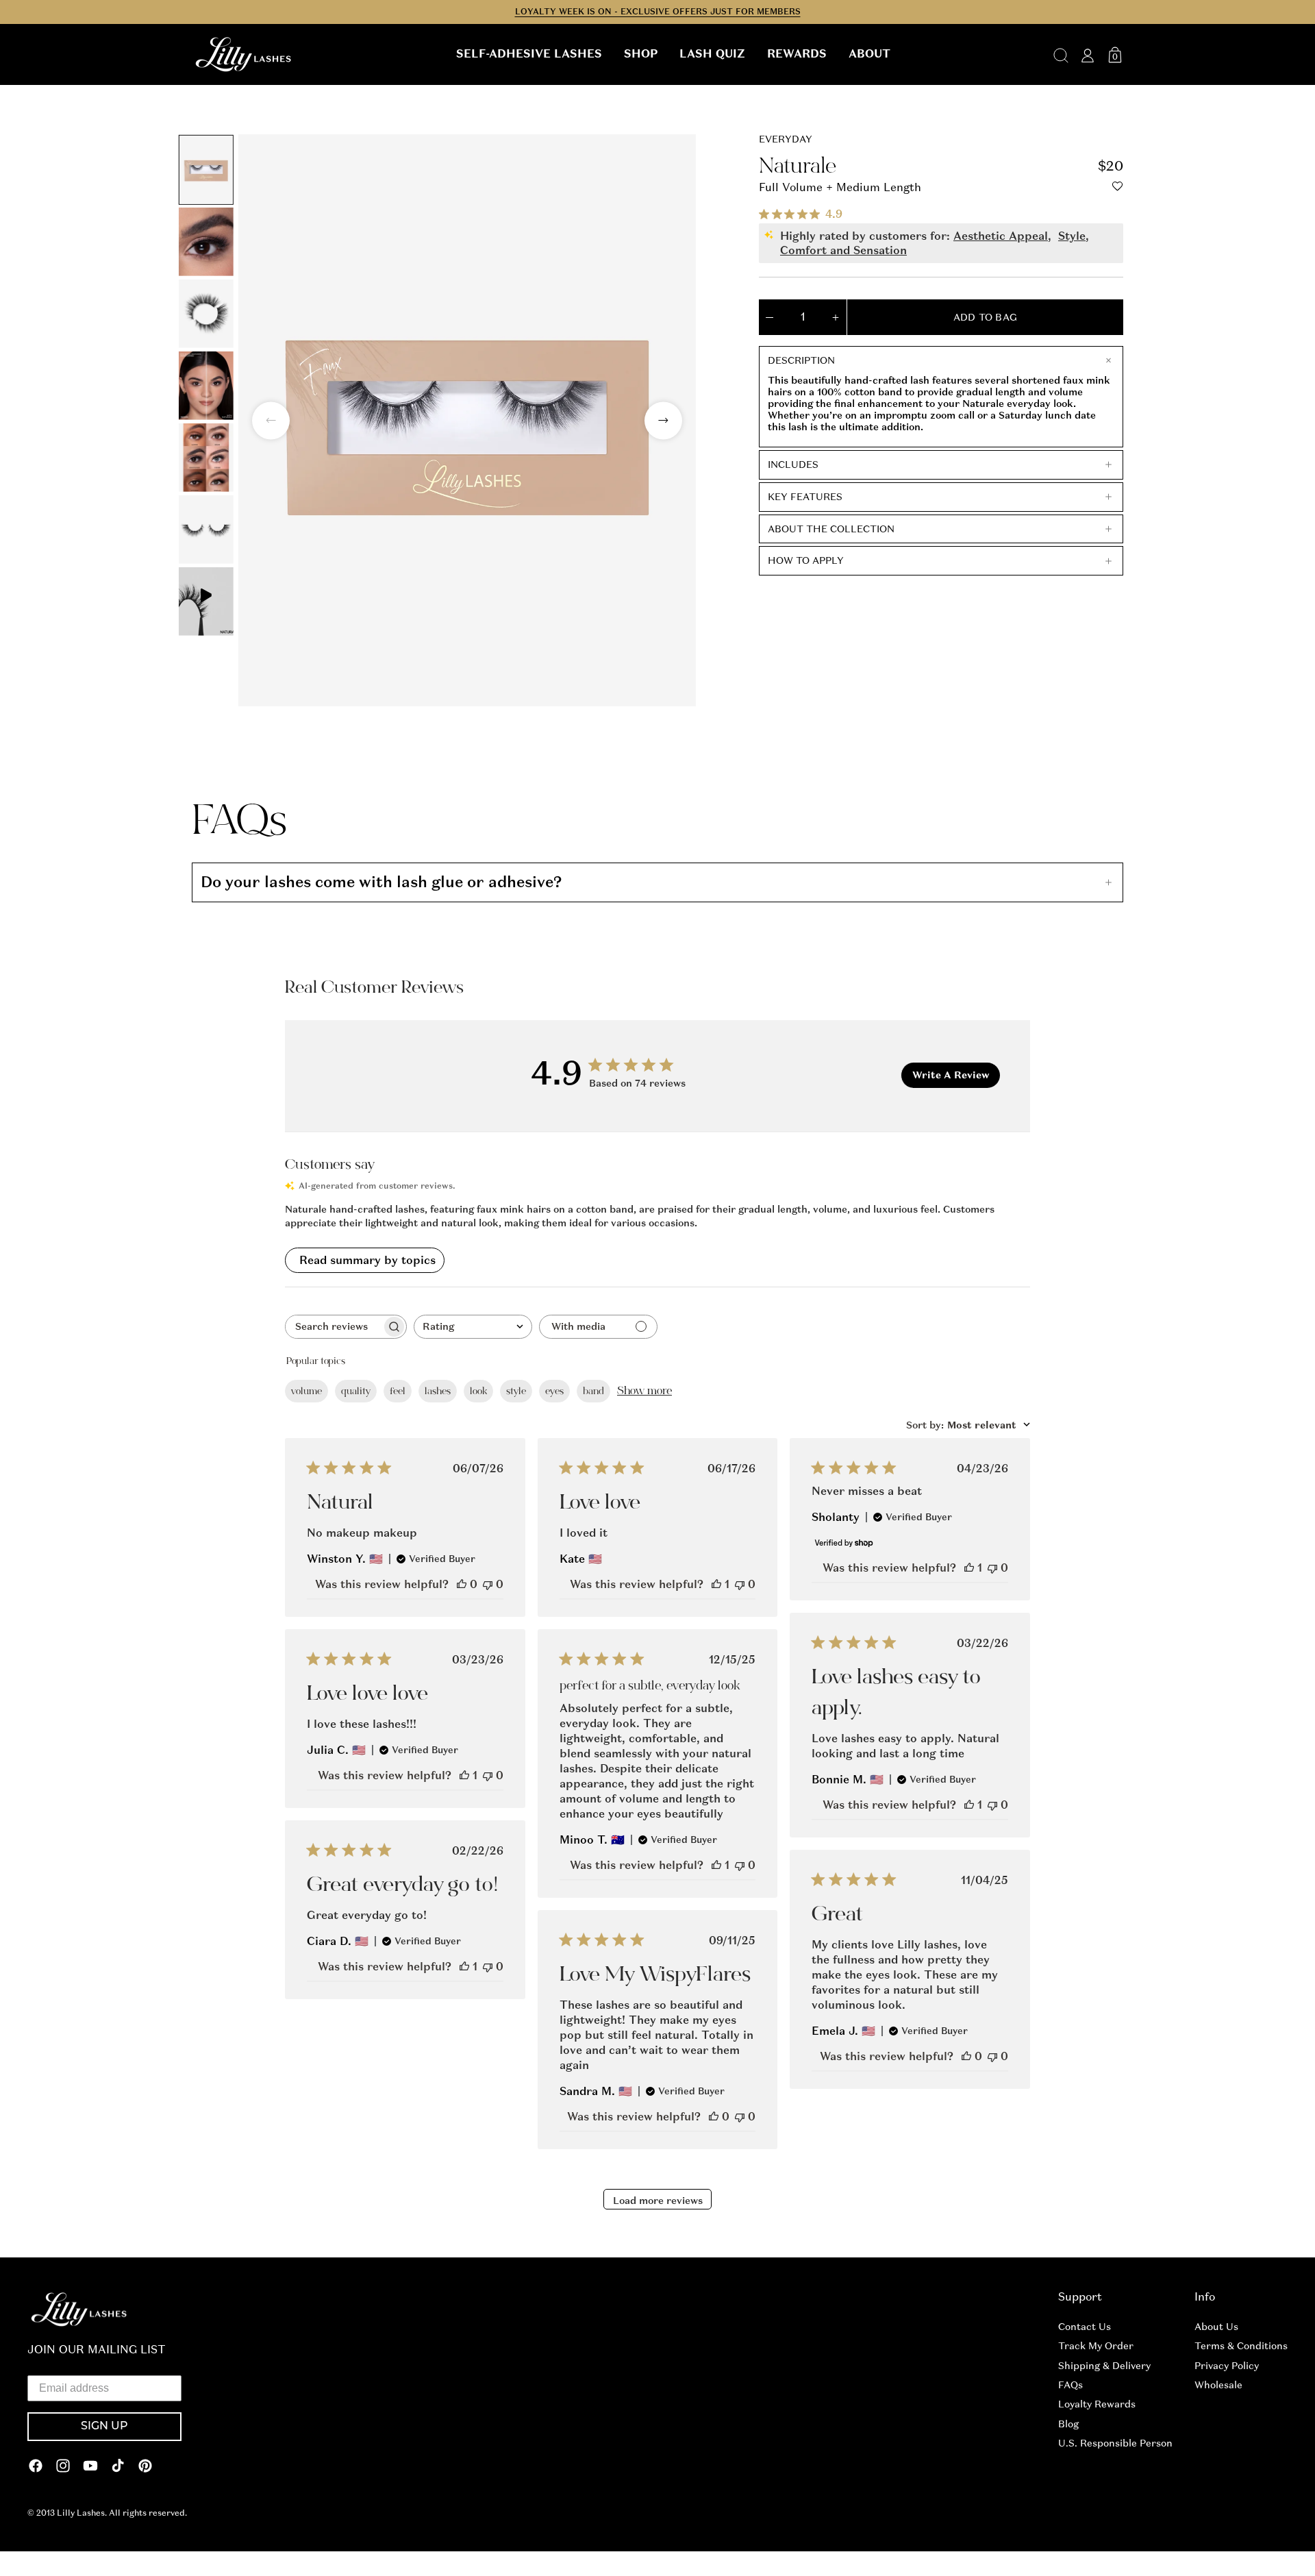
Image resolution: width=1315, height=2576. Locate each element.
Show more (644, 1391)
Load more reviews (658, 2201)
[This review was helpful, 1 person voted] (716, 1584)
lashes (438, 1391)
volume (306, 1391)
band (593, 1391)
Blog (1068, 2424)
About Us (1216, 2327)
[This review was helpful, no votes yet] (462, 1584)
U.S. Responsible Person (1115, 2443)
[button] (529, 54)
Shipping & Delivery (1104, 2366)
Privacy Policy (1227, 2366)
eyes (554, 1391)
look (478, 1391)
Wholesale (1218, 2385)
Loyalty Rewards (1097, 2404)
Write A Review (951, 1075)
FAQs (1070, 2385)
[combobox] (473, 1327)
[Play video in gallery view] (206, 602)
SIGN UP (104, 2427)
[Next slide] (663, 420)
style (516, 1391)
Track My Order (1096, 2346)
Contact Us (1085, 2327)
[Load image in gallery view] (206, 170)
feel (398, 1391)
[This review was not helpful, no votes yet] (488, 1584)
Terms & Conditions (1241, 2346)
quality (356, 1391)
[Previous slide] (271, 420)
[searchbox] (334, 1327)
